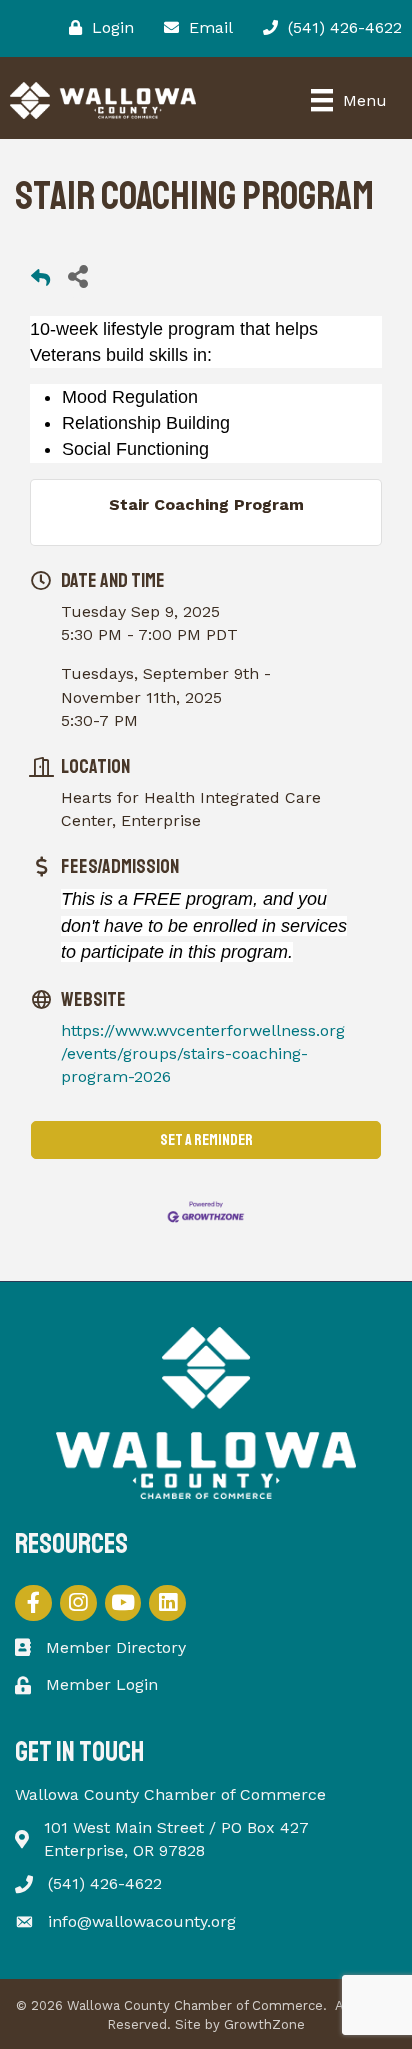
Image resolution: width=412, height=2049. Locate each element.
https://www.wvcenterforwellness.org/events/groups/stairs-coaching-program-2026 (203, 1053)
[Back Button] (40, 281)
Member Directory (116, 1647)
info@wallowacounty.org (142, 1921)
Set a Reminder (206, 1140)
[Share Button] (77, 275)
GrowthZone (264, 2024)
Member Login (102, 1684)
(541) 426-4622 (105, 1883)
